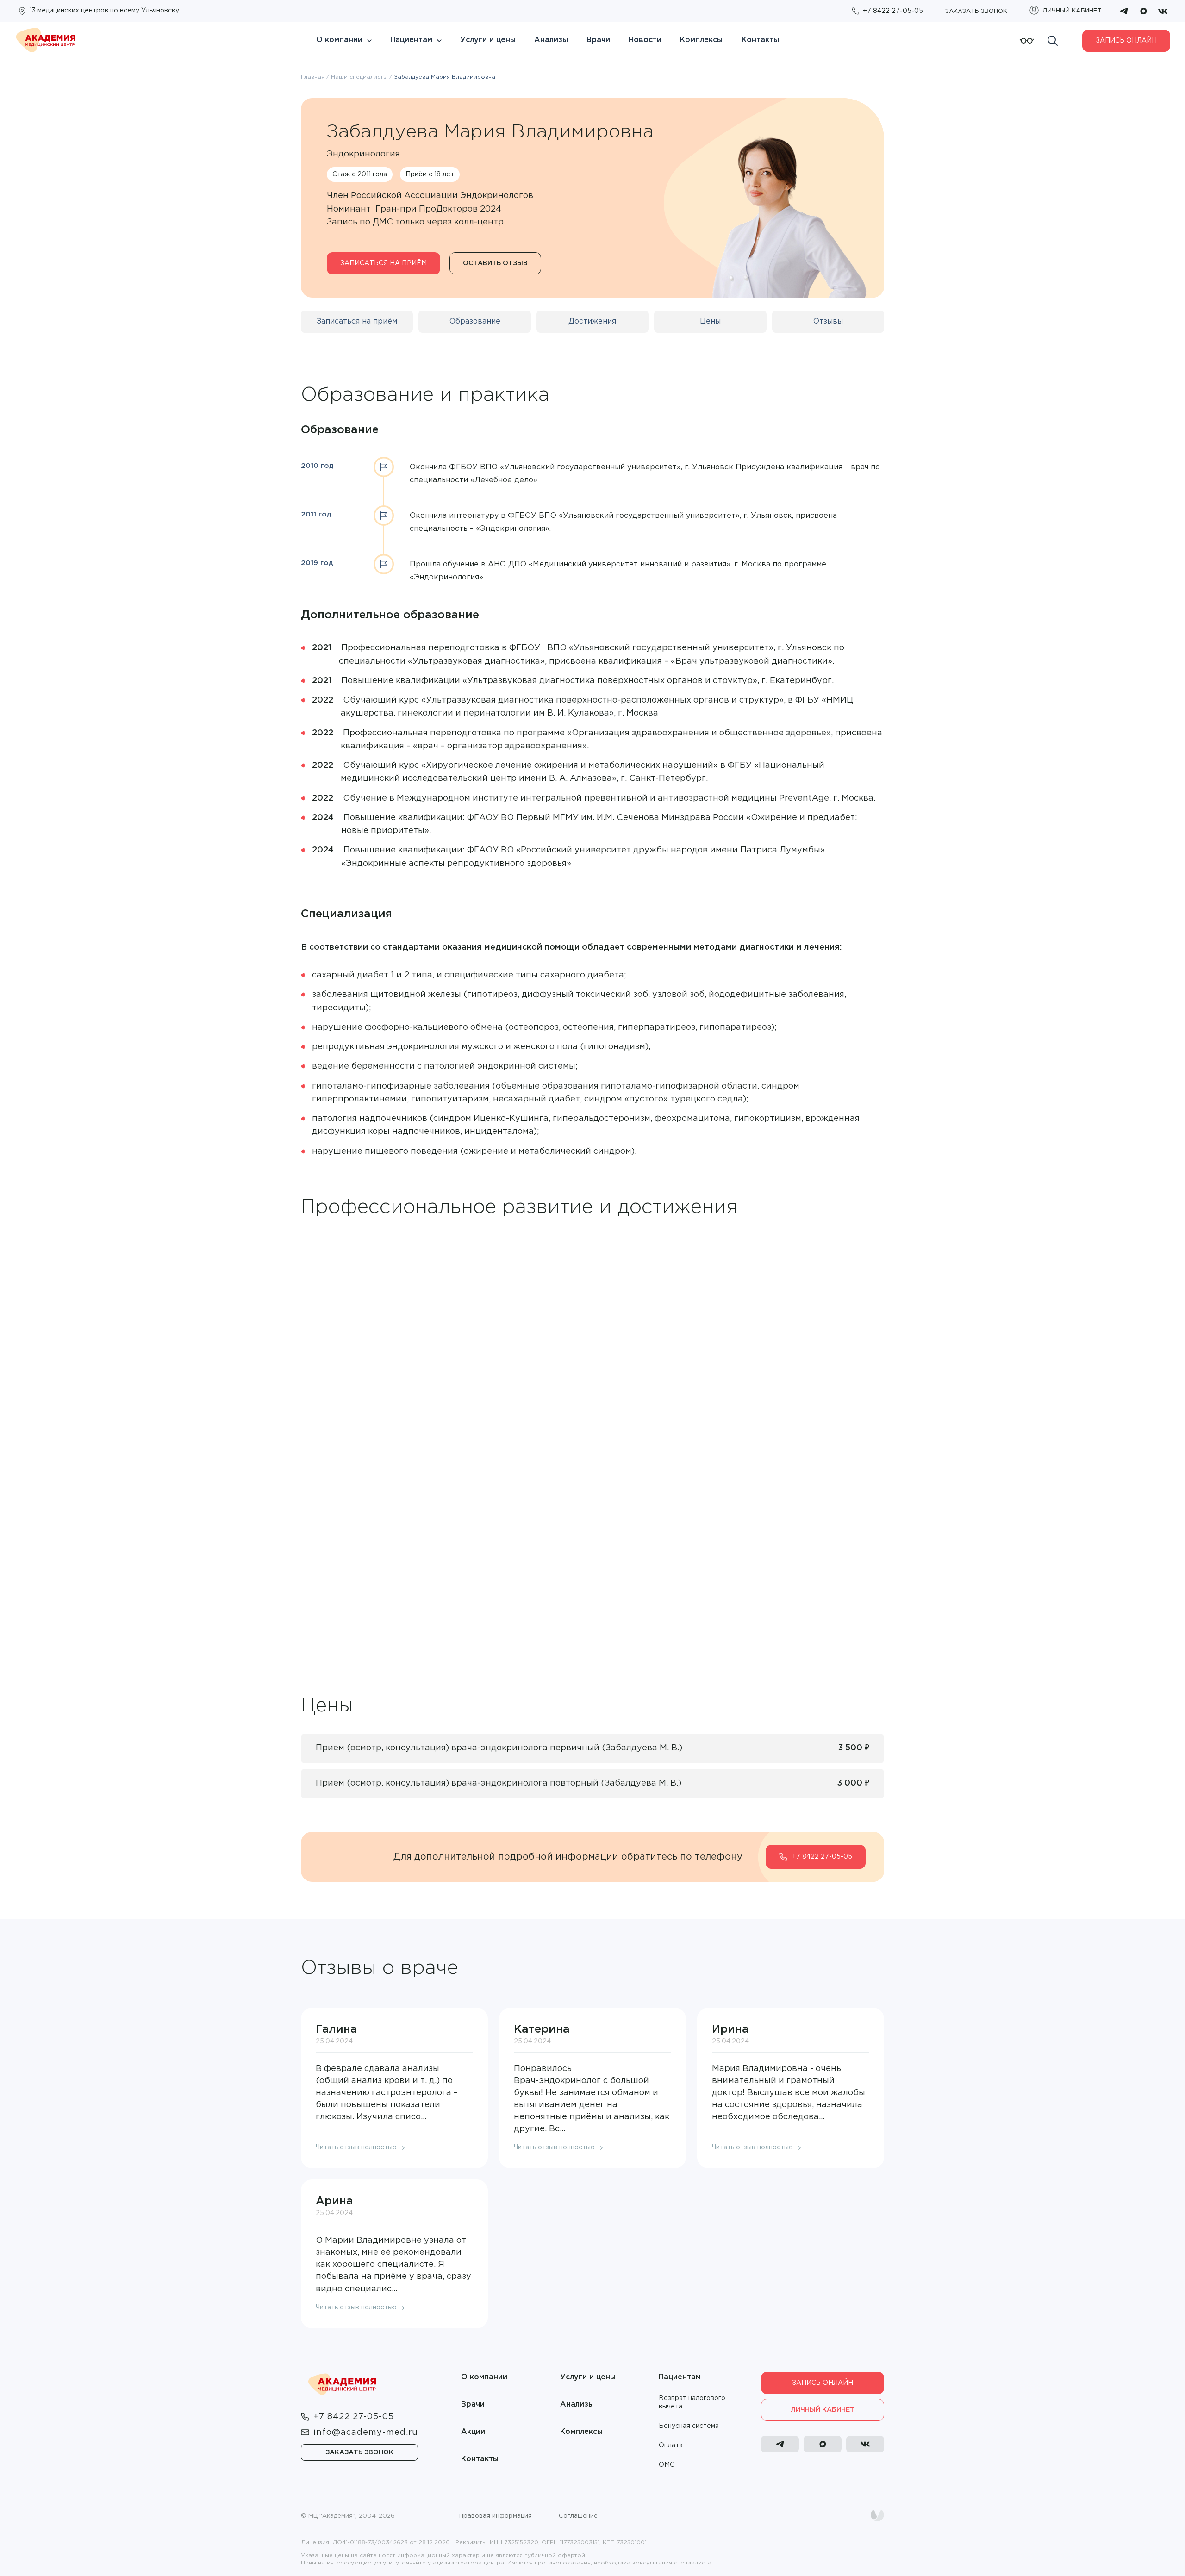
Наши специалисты (359, 77)
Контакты (760, 40)
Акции (473, 2432)
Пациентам (411, 40)
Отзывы (828, 321)
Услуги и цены (488, 40)
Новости (645, 40)
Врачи (598, 40)
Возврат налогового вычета (692, 2402)
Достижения (592, 321)
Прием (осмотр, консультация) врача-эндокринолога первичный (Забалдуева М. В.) (499, 1748)
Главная (313, 77)
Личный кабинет (823, 2410)
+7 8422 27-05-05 (822, 1857)
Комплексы (701, 40)
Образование (475, 321)
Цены (710, 321)
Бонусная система (689, 2426)
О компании (339, 40)
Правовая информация (496, 2516)
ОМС (667, 2465)
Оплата (671, 2445)
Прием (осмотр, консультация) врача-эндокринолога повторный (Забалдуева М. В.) (499, 1783)
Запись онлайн (1126, 41)
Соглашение (578, 2516)
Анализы (551, 40)
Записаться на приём (384, 263)
